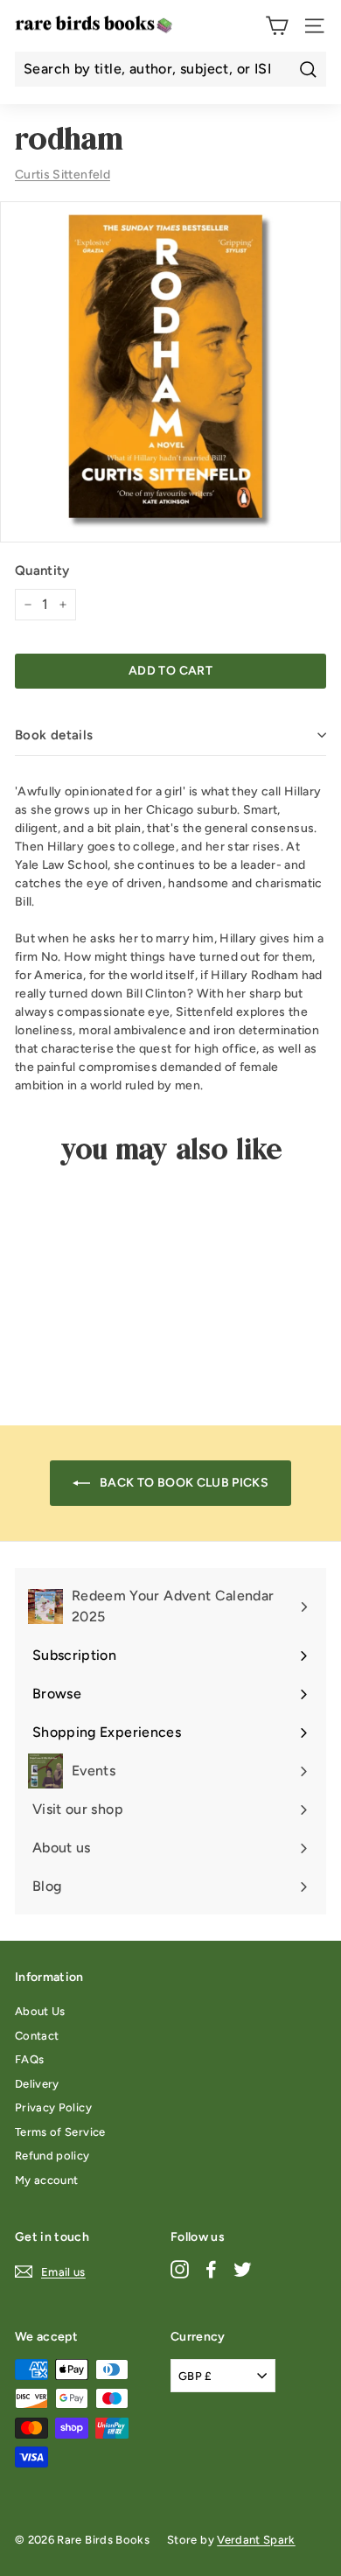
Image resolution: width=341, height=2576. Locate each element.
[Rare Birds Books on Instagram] (180, 2268)
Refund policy (52, 2156)
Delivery (37, 2084)
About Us (40, 2011)
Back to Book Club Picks (183, 1483)
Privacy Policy (53, 2107)
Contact (37, 2036)
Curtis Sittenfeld (63, 175)
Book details (54, 735)
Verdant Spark (256, 2540)
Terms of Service (60, 2132)
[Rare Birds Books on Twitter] (243, 2268)
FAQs (29, 2059)
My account (47, 2180)
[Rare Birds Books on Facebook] (211, 2268)
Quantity (42, 570)
